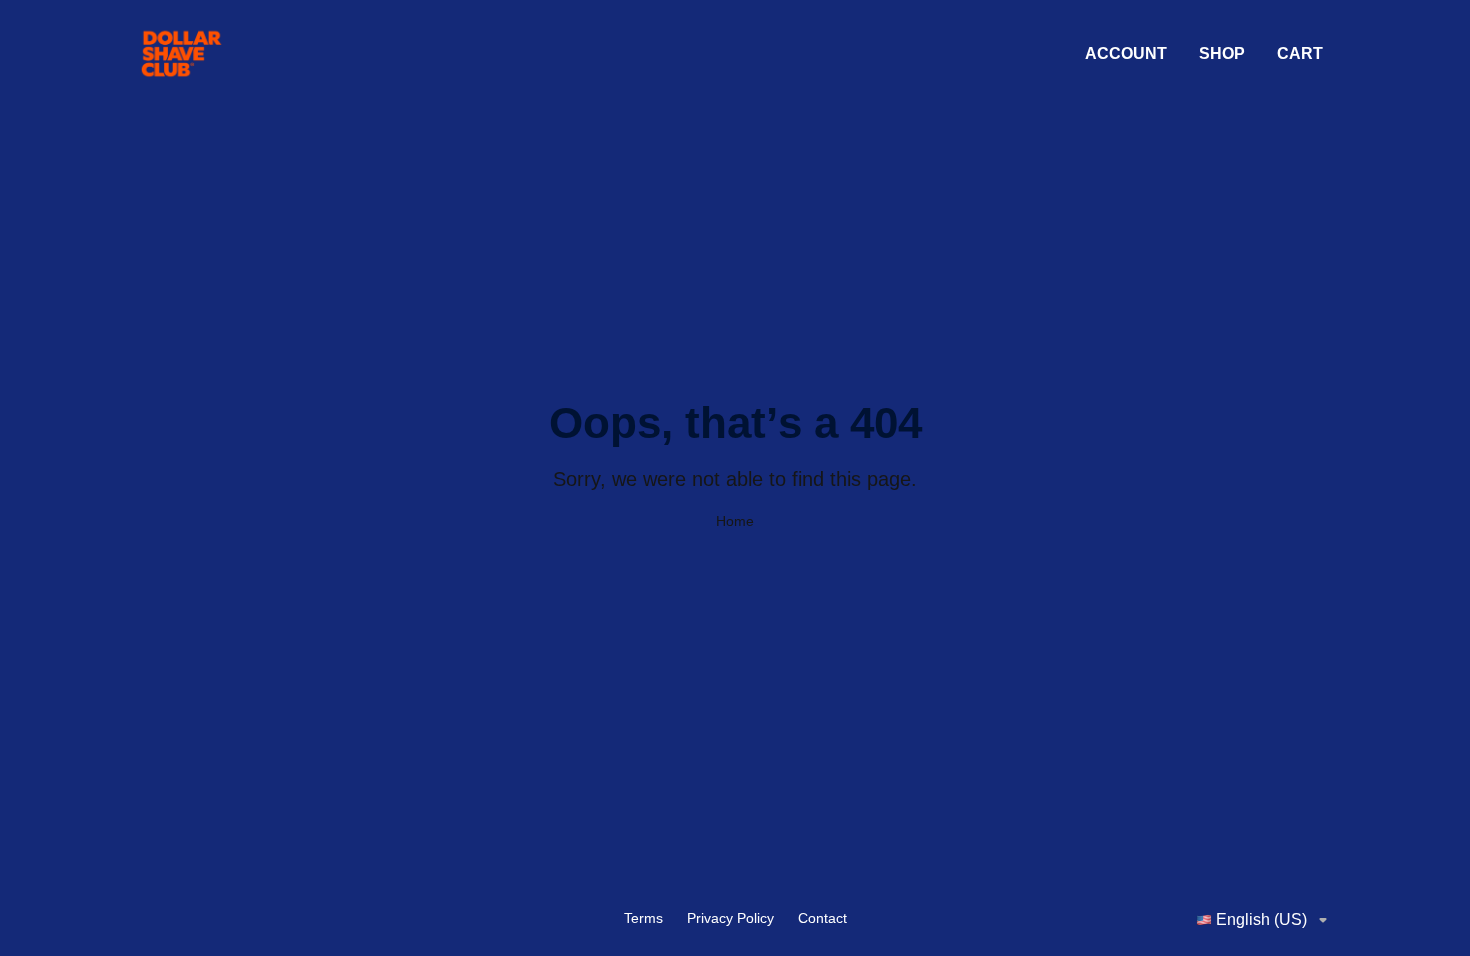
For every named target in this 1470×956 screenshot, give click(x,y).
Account (1126, 53)
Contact (822, 918)
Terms (643, 918)
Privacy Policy (730, 918)
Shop (1222, 53)
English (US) (1261, 919)
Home (735, 521)
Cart (1300, 53)
